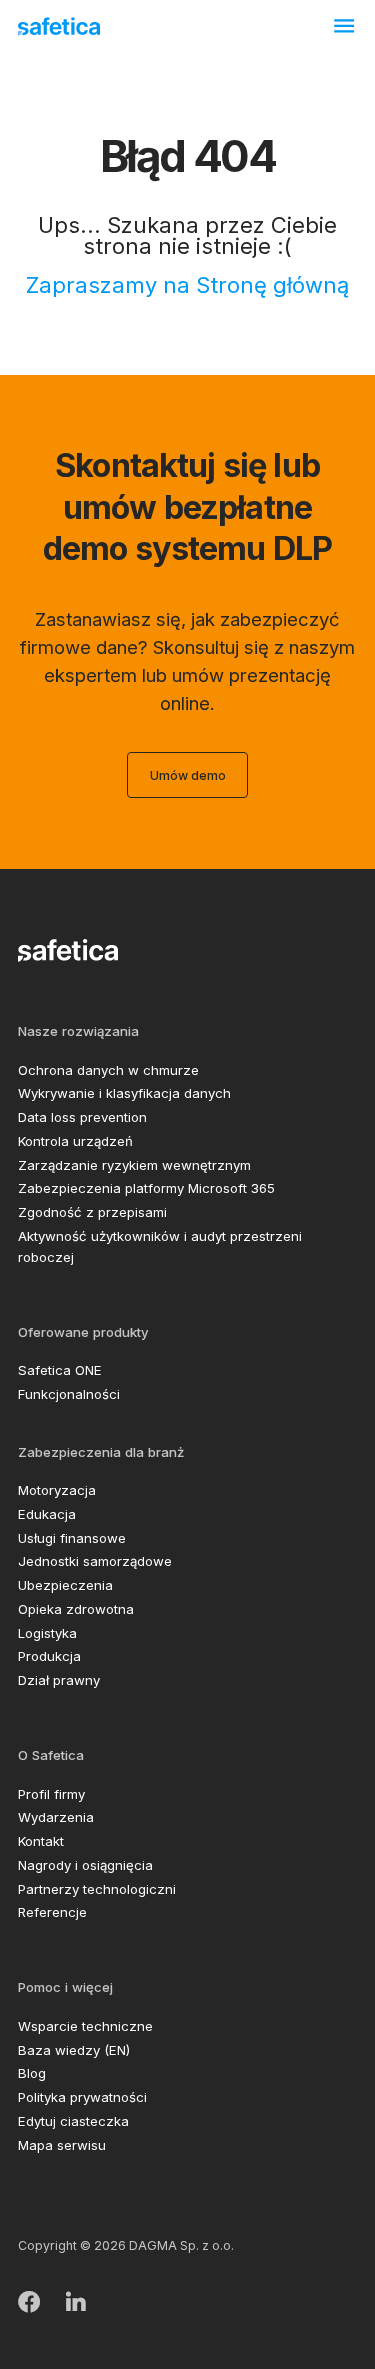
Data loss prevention (82, 1117)
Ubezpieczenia (65, 1585)
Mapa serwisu (62, 2145)
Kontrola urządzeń (75, 1141)
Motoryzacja (57, 1490)
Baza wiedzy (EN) (74, 2050)
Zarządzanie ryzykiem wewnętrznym (134, 1165)
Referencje (52, 1912)
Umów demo (188, 775)
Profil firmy (51, 1794)
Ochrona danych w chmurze (108, 1070)
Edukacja (47, 1514)
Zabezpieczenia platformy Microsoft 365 (146, 1188)
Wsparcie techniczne (85, 2026)
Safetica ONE (60, 1370)
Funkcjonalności (69, 1394)
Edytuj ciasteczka (73, 2121)
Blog (32, 2073)
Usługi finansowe (72, 1538)
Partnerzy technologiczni (97, 1889)
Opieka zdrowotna (76, 1609)
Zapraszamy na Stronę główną (187, 285)
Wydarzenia (56, 1817)
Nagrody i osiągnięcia (85, 1865)
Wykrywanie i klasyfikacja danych (124, 1093)
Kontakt (41, 1841)
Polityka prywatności (82, 2097)
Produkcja (49, 1656)
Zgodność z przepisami (92, 1212)
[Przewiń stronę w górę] (332, 2331)
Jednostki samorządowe (95, 1561)
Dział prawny (59, 1680)
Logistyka (47, 1633)
